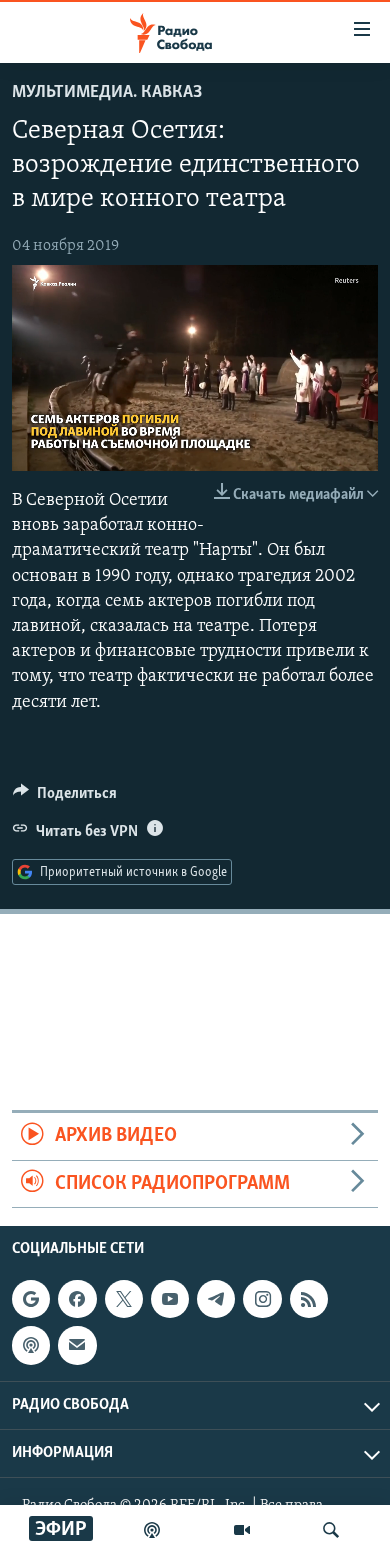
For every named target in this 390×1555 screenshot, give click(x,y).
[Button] (65, 798)
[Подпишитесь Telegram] (216, 1299)
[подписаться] (77, 1345)
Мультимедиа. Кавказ (107, 93)
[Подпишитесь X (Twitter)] (124, 1299)
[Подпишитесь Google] (31, 1299)
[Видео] (242, 1530)
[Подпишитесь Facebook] (77, 1299)
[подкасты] (152, 1530)
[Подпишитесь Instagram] (262, 1299)
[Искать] (331, 1530)
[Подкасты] (31, 1345)
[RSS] (309, 1299)
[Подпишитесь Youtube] (170, 1299)
